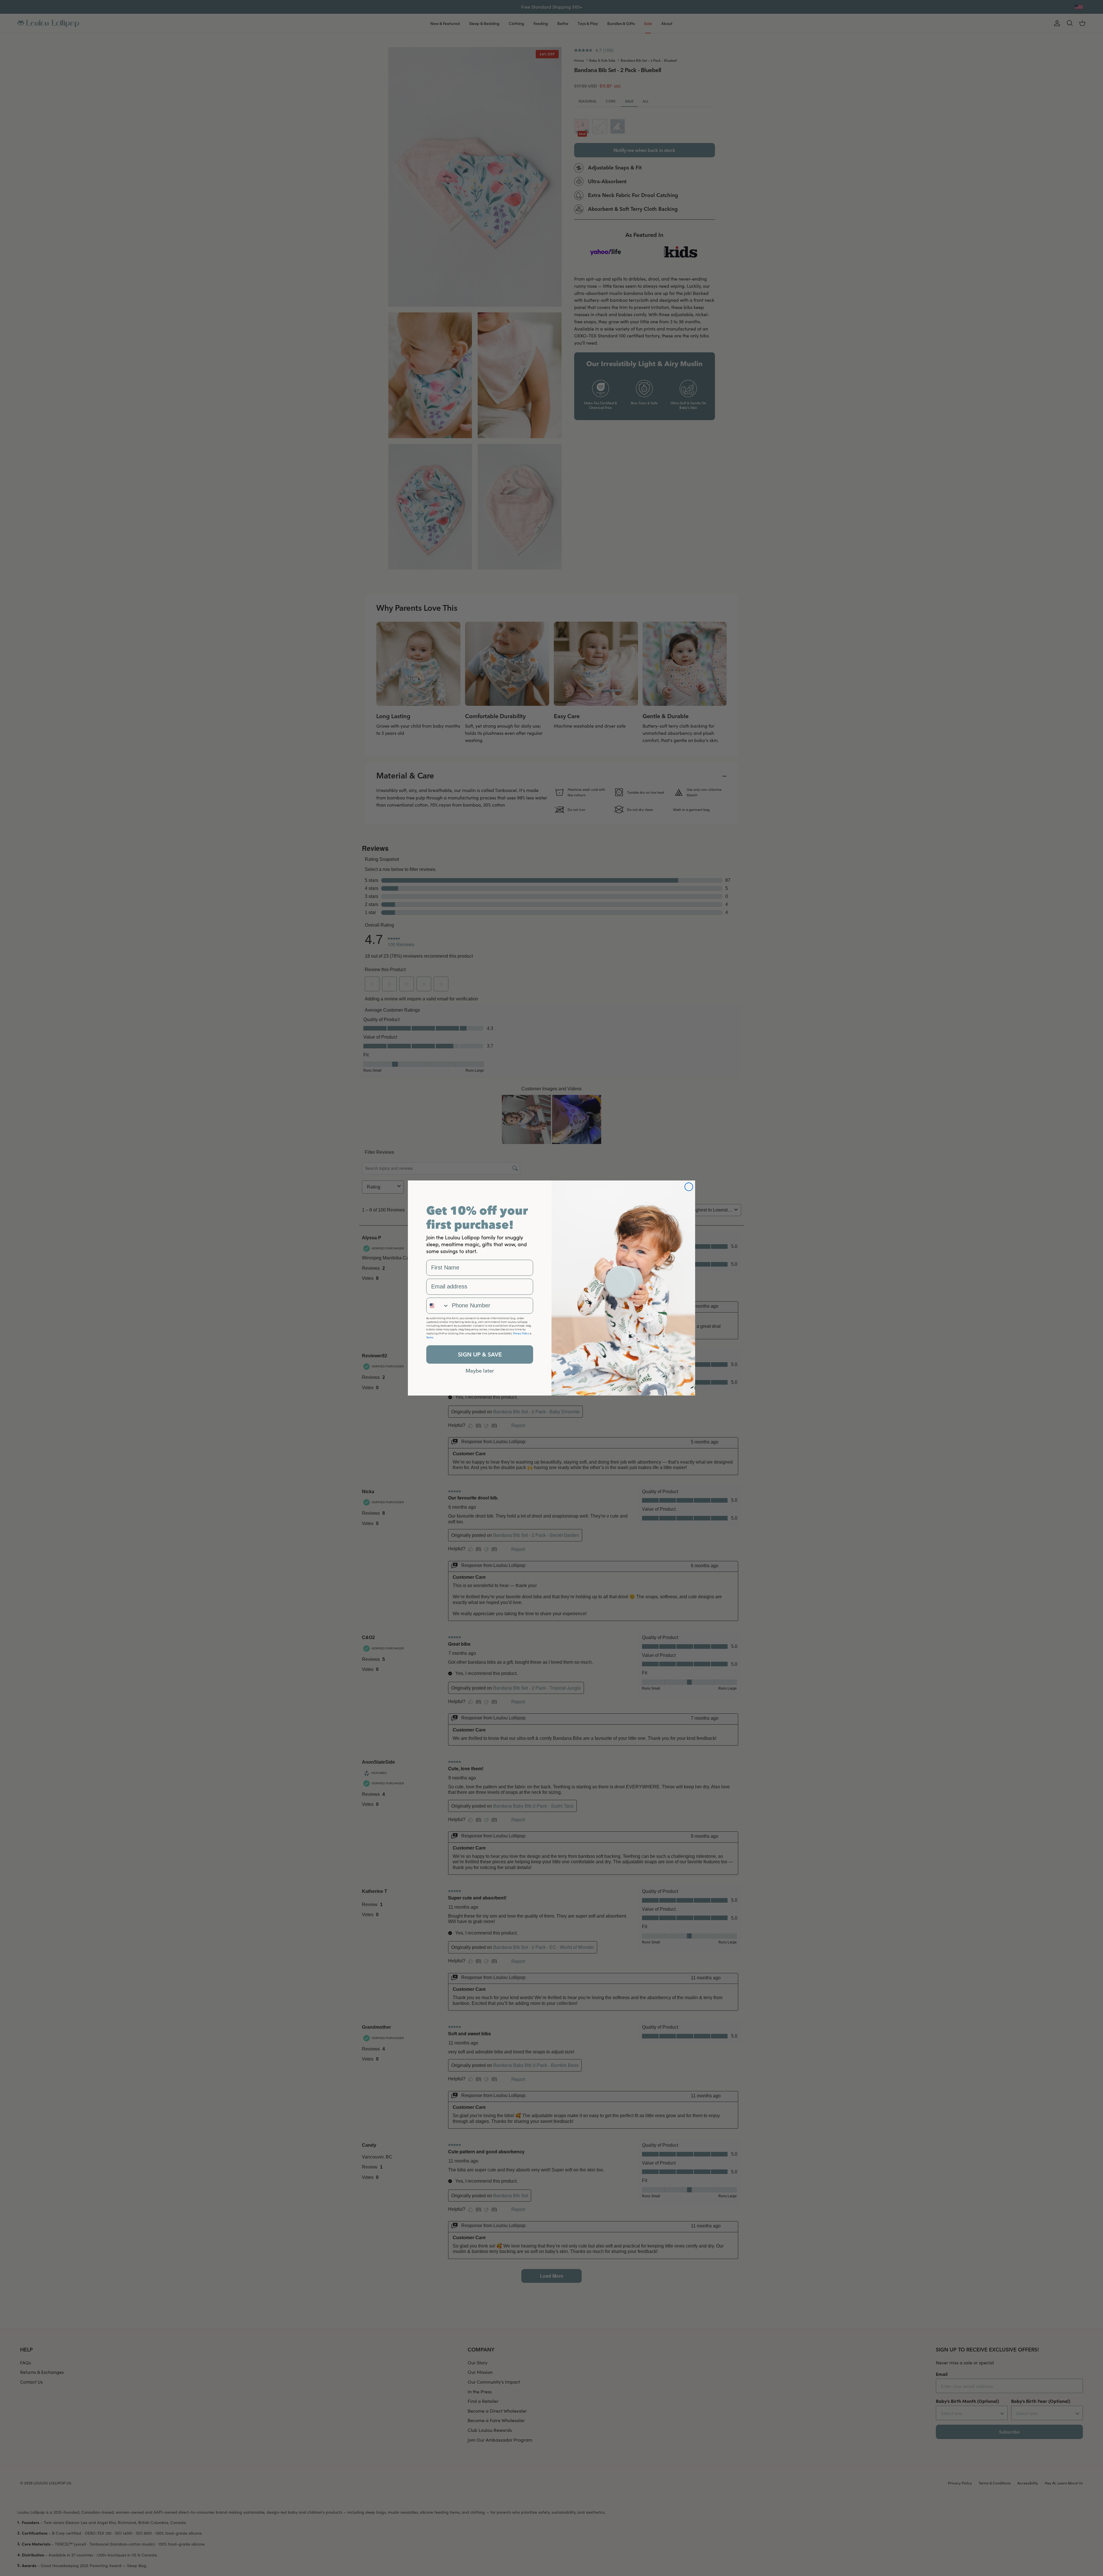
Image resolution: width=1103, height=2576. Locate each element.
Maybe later (480, 1371)
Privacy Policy (521, 1333)
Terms (430, 1337)
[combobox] (438, 1306)
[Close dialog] (689, 1187)
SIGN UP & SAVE (480, 1354)
